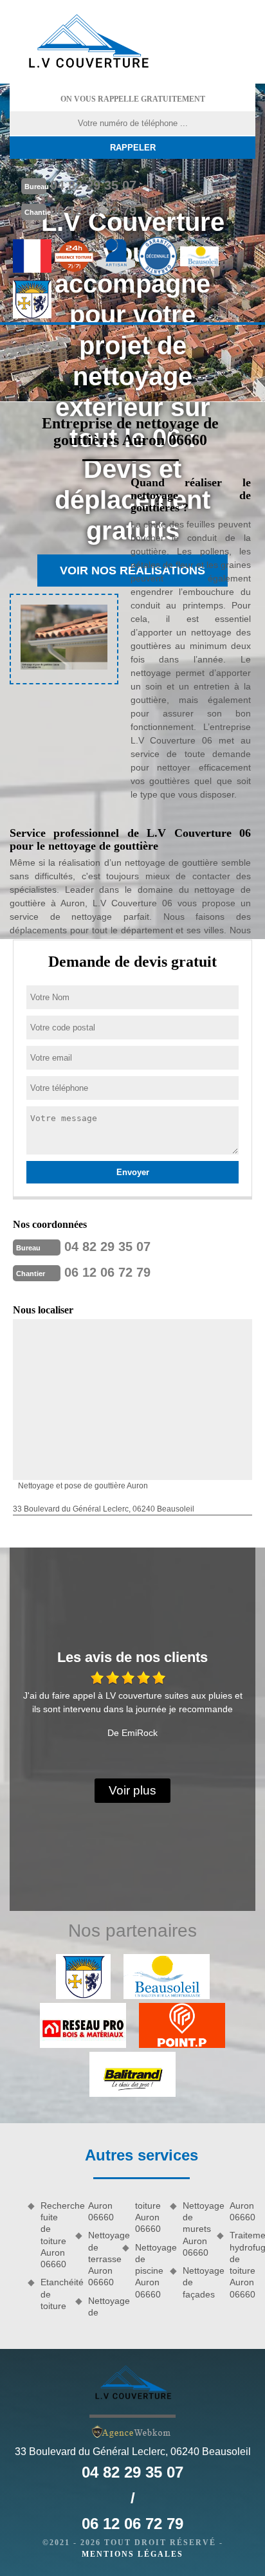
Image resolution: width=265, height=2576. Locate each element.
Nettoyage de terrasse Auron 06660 (101, 2259)
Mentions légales (132, 2554)
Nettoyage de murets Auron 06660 (196, 2229)
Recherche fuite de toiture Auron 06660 (53, 2235)
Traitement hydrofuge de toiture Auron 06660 (242, 2264)
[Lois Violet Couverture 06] (87, 42)
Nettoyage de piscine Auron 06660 (148, 2271)
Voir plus (132, 1790)
